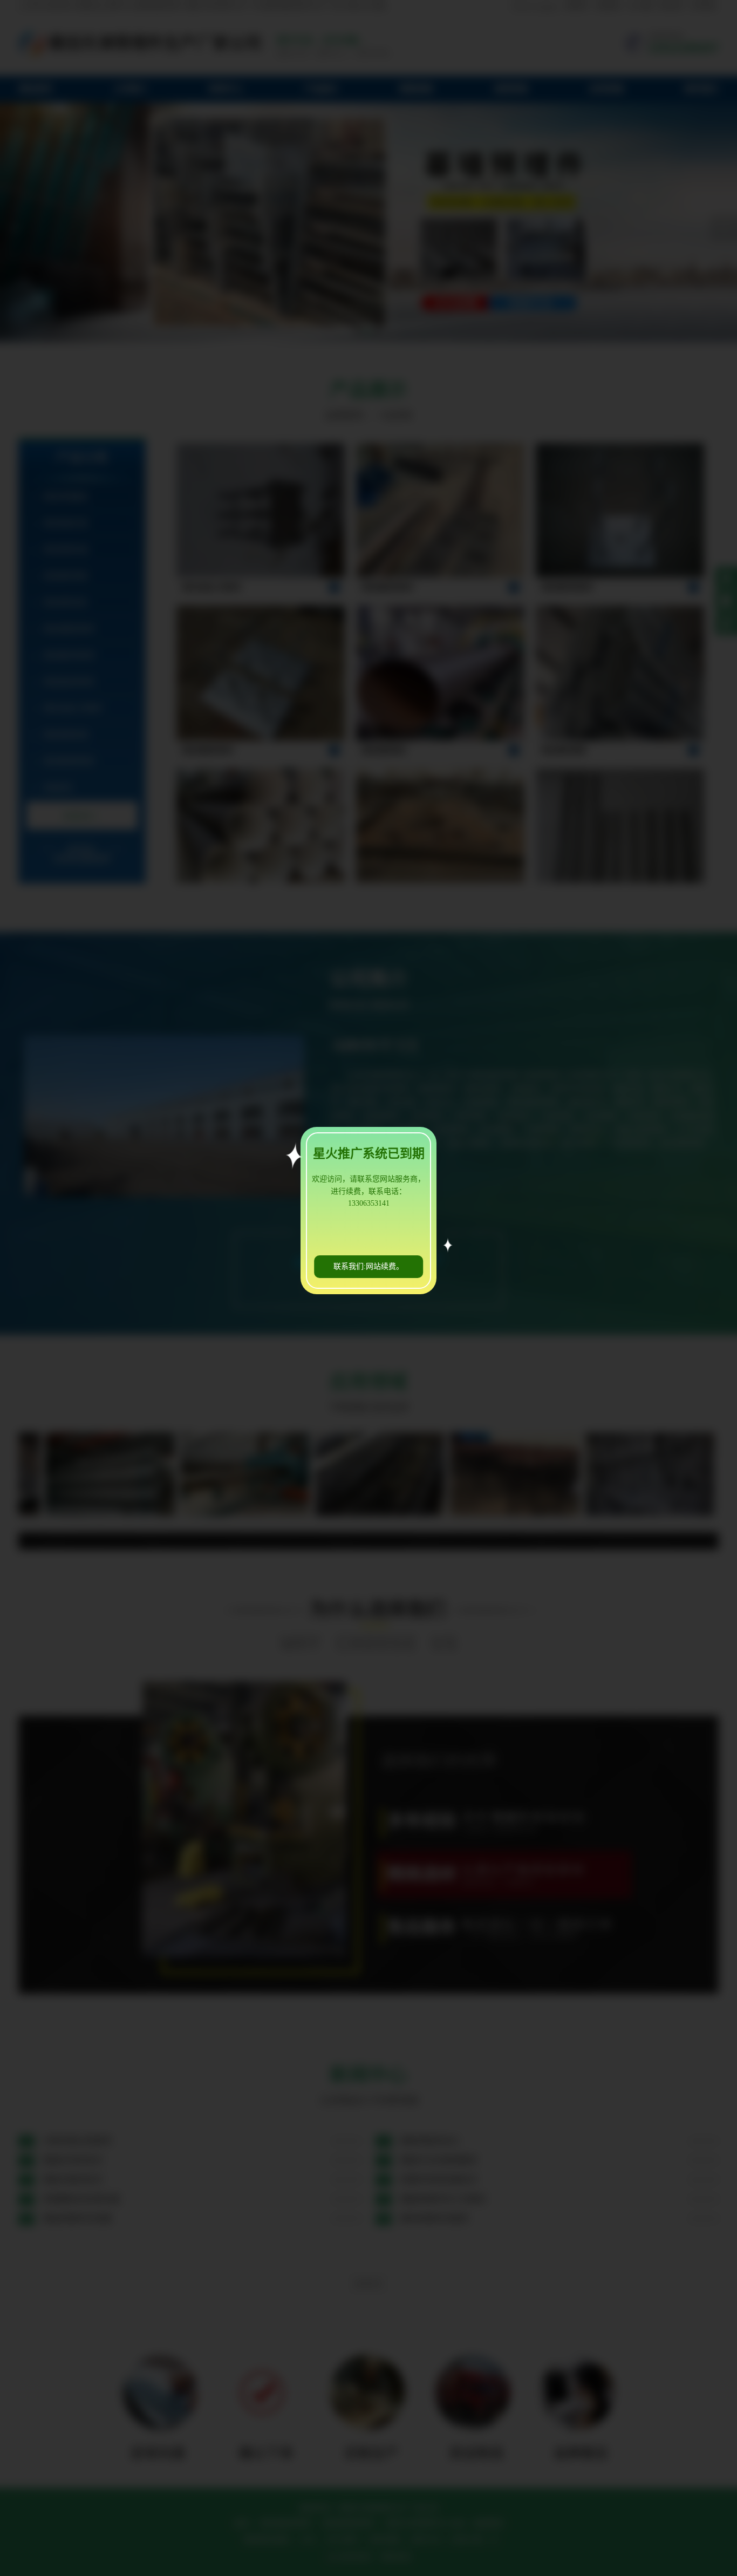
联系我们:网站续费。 (368, 1266)
